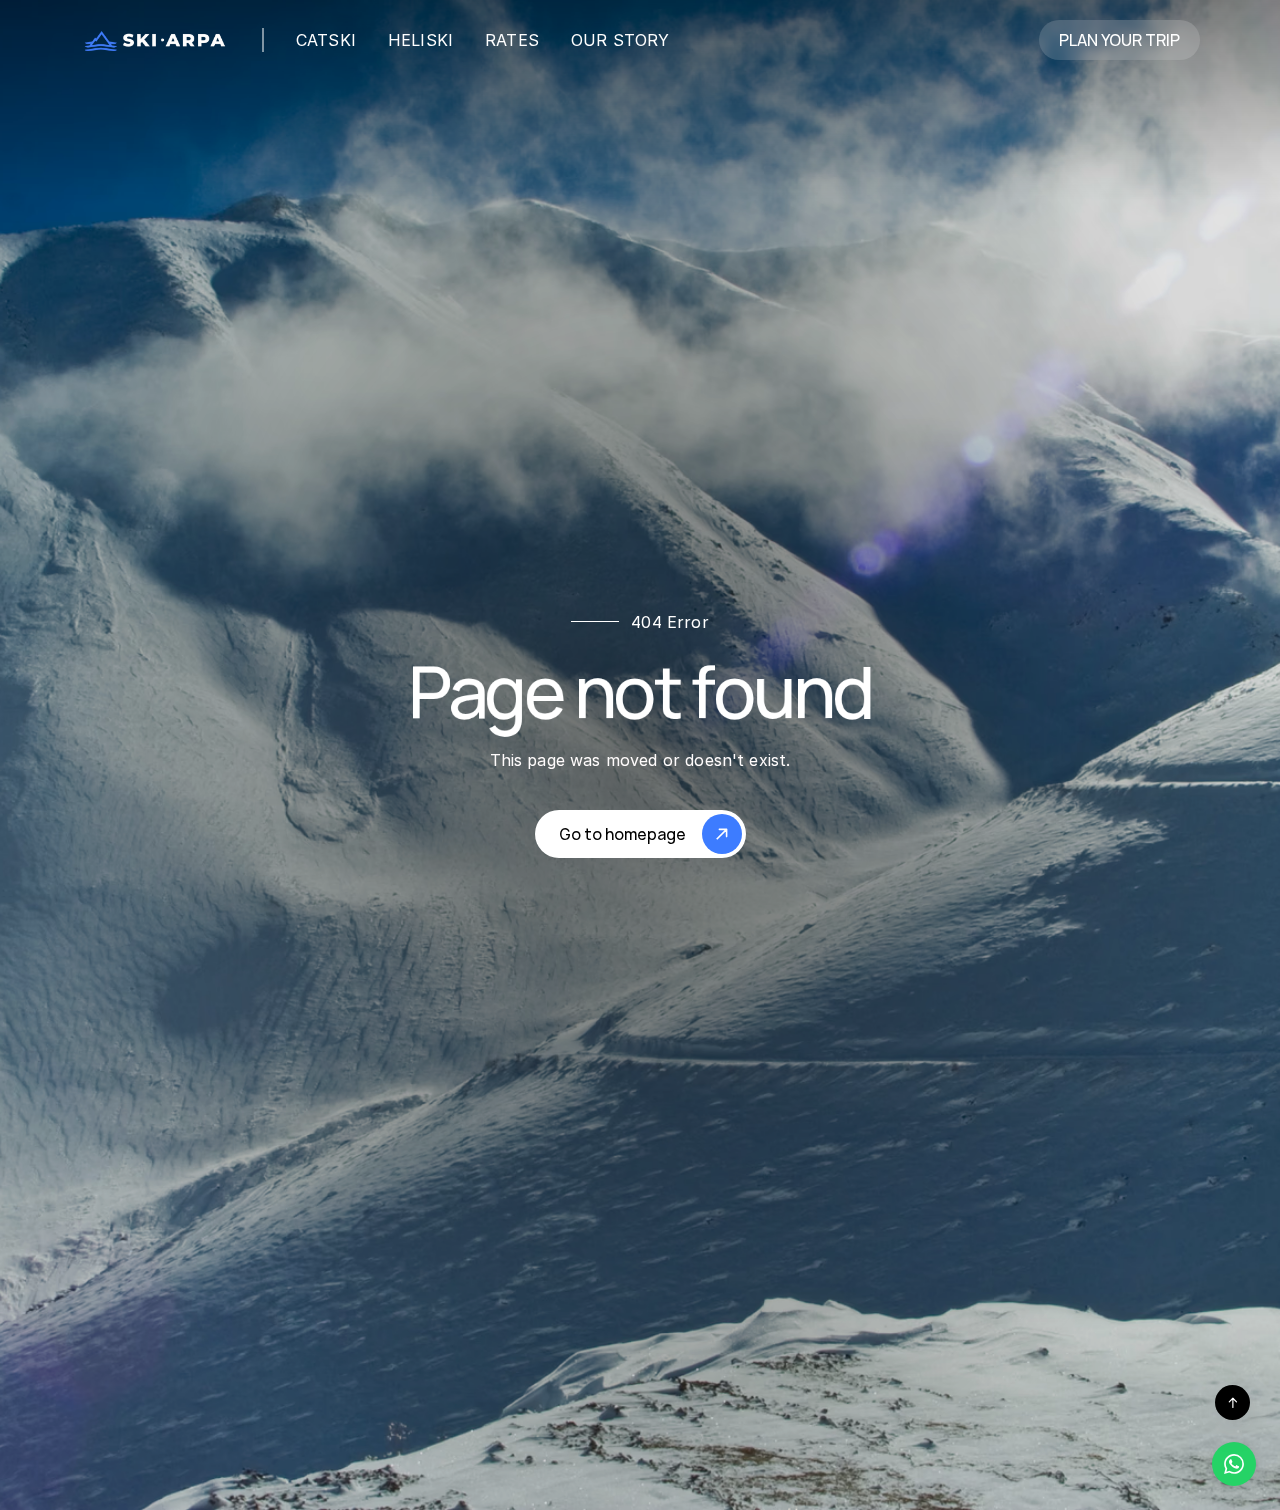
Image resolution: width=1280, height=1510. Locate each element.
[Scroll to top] (1232, 1402)
